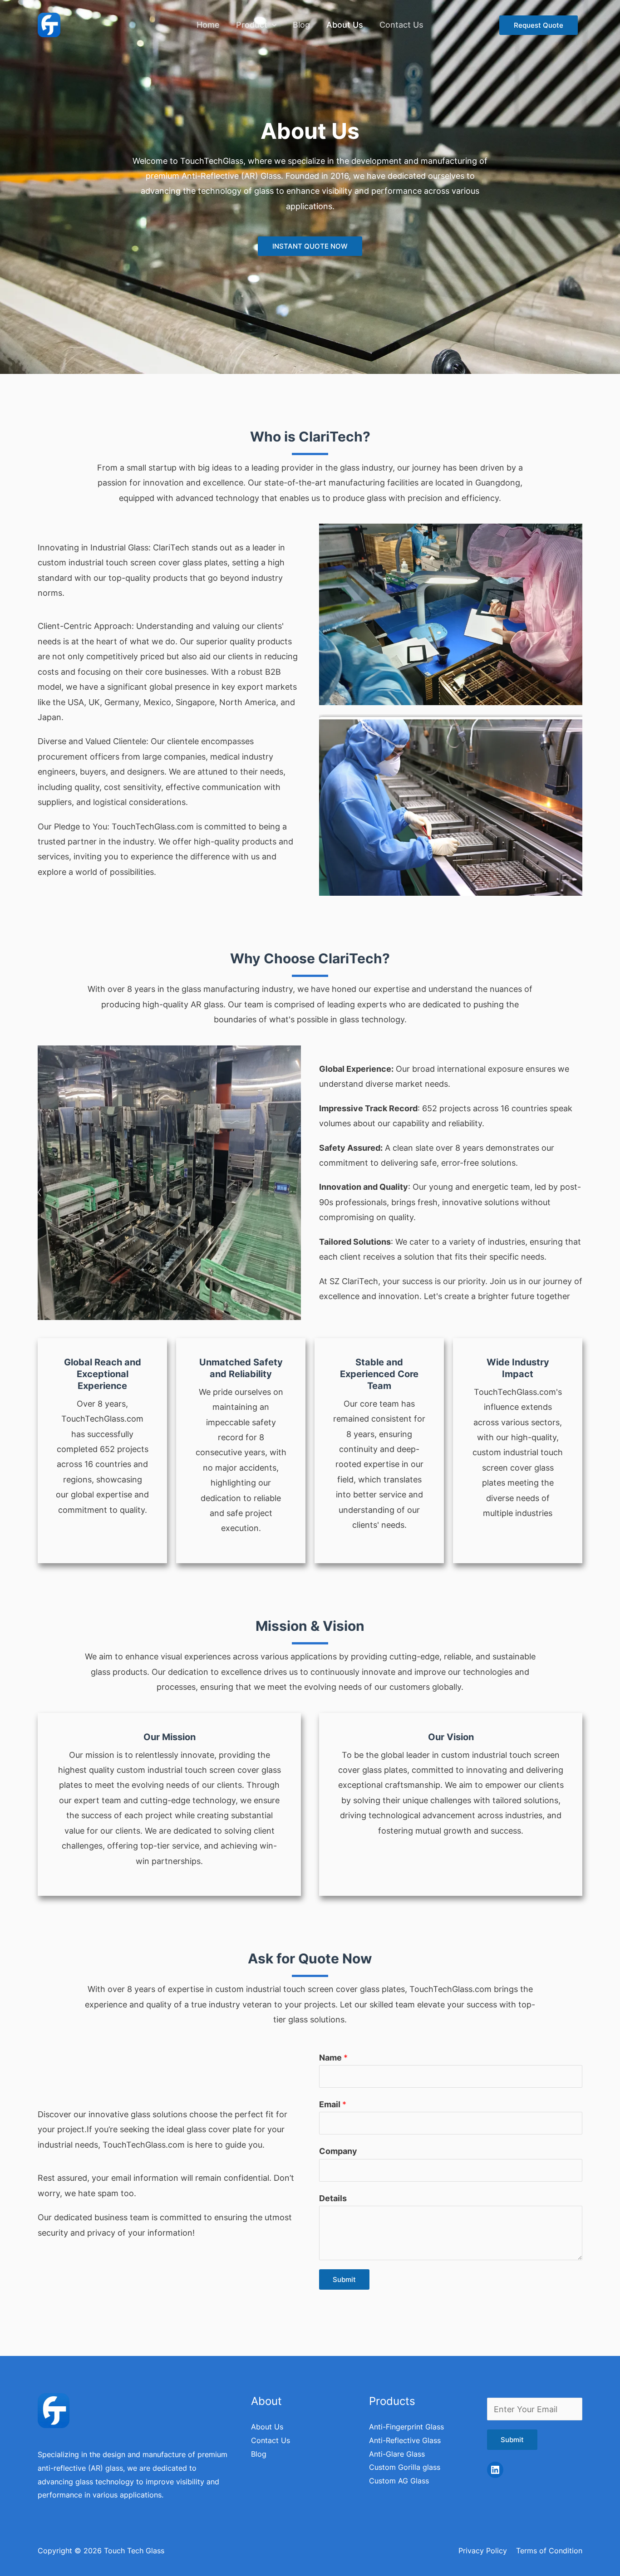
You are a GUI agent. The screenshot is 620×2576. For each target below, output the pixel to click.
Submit (344, 2279)
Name (333, 2058)
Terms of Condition (549, 2551)
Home (208, 25)
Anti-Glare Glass (397, 2454)
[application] (272, 25)
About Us (345, 25)
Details (333, 2198)
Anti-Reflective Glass (405, 2440)
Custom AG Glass (399, 2481)
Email (333, 2104)
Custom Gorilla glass (405, 2467)
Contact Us (401, 25)
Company (338, 2151)
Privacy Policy (483, 2551)
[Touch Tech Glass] (49, 24)
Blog (301, 25)
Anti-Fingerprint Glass (406, 2427)
